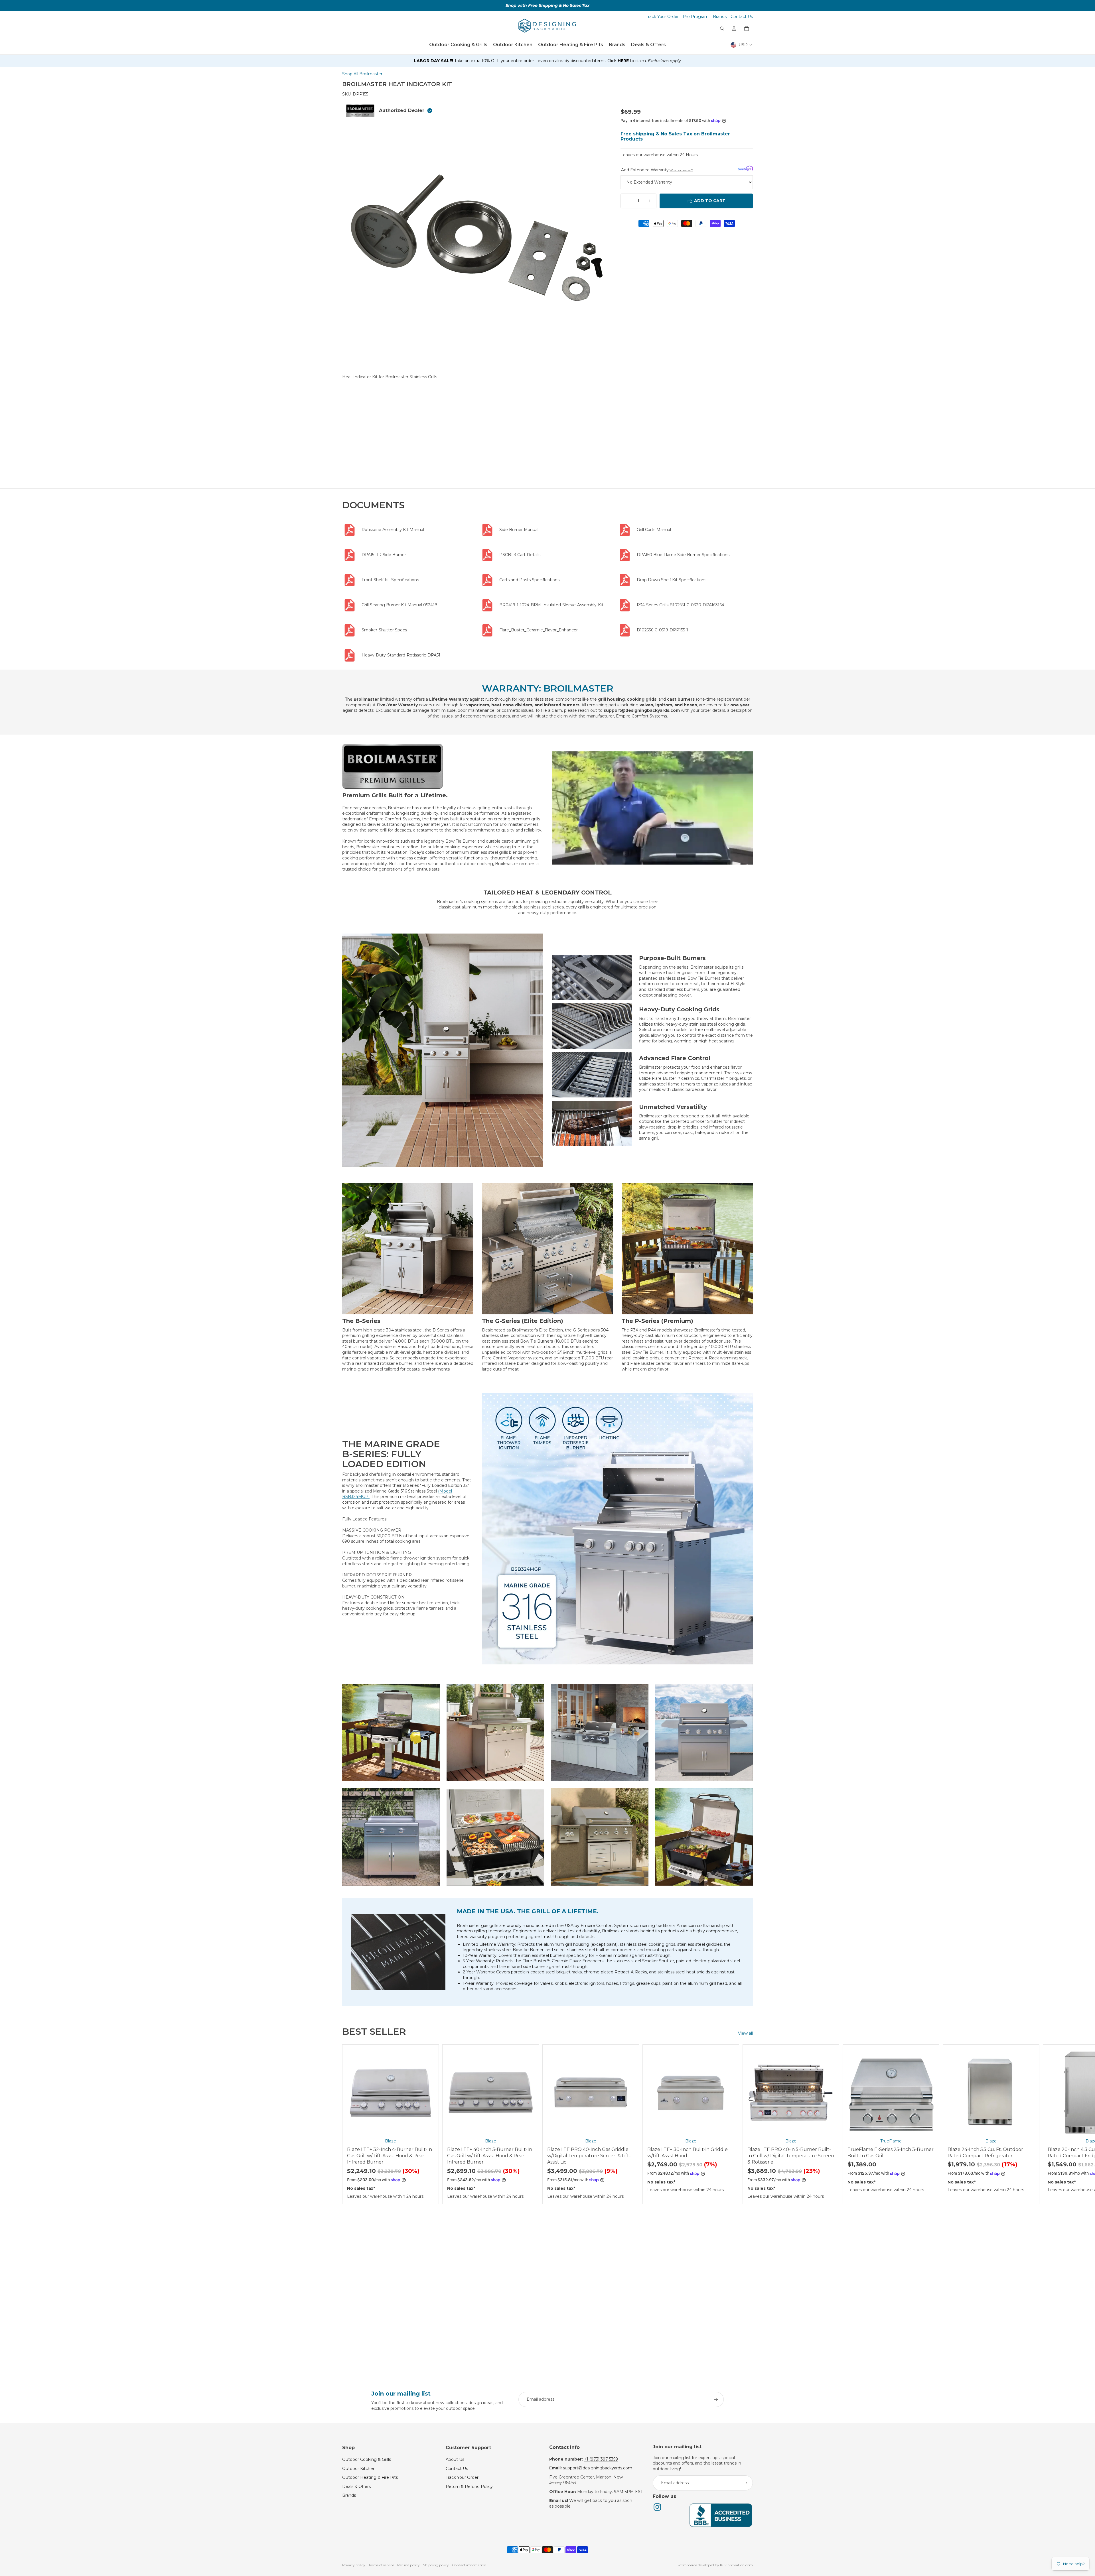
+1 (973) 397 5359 (601, 2459)
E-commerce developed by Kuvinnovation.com (714, 2565)
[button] (547, 61)
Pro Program (696, 17)
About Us (455, 2459)
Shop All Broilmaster (362, 74)
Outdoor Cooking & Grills (367, 2459)
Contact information (469, 2565)
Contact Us (742, 17)
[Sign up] (716, 2400)
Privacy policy (354, 2565)
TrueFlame (891, 2141)
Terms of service (381, 2565)
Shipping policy (436, 2565)
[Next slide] (747, 2124)
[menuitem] (458, 45)
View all (745, 2033)
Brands (720, 17)
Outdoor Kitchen (359, 2469)
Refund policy (408, 2565)
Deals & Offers (356, 2486)
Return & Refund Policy (469, 2486)
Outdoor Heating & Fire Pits (370, 2477)
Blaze (391, 2141)
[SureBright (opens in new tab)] (745, 168)
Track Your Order (662, 17)
